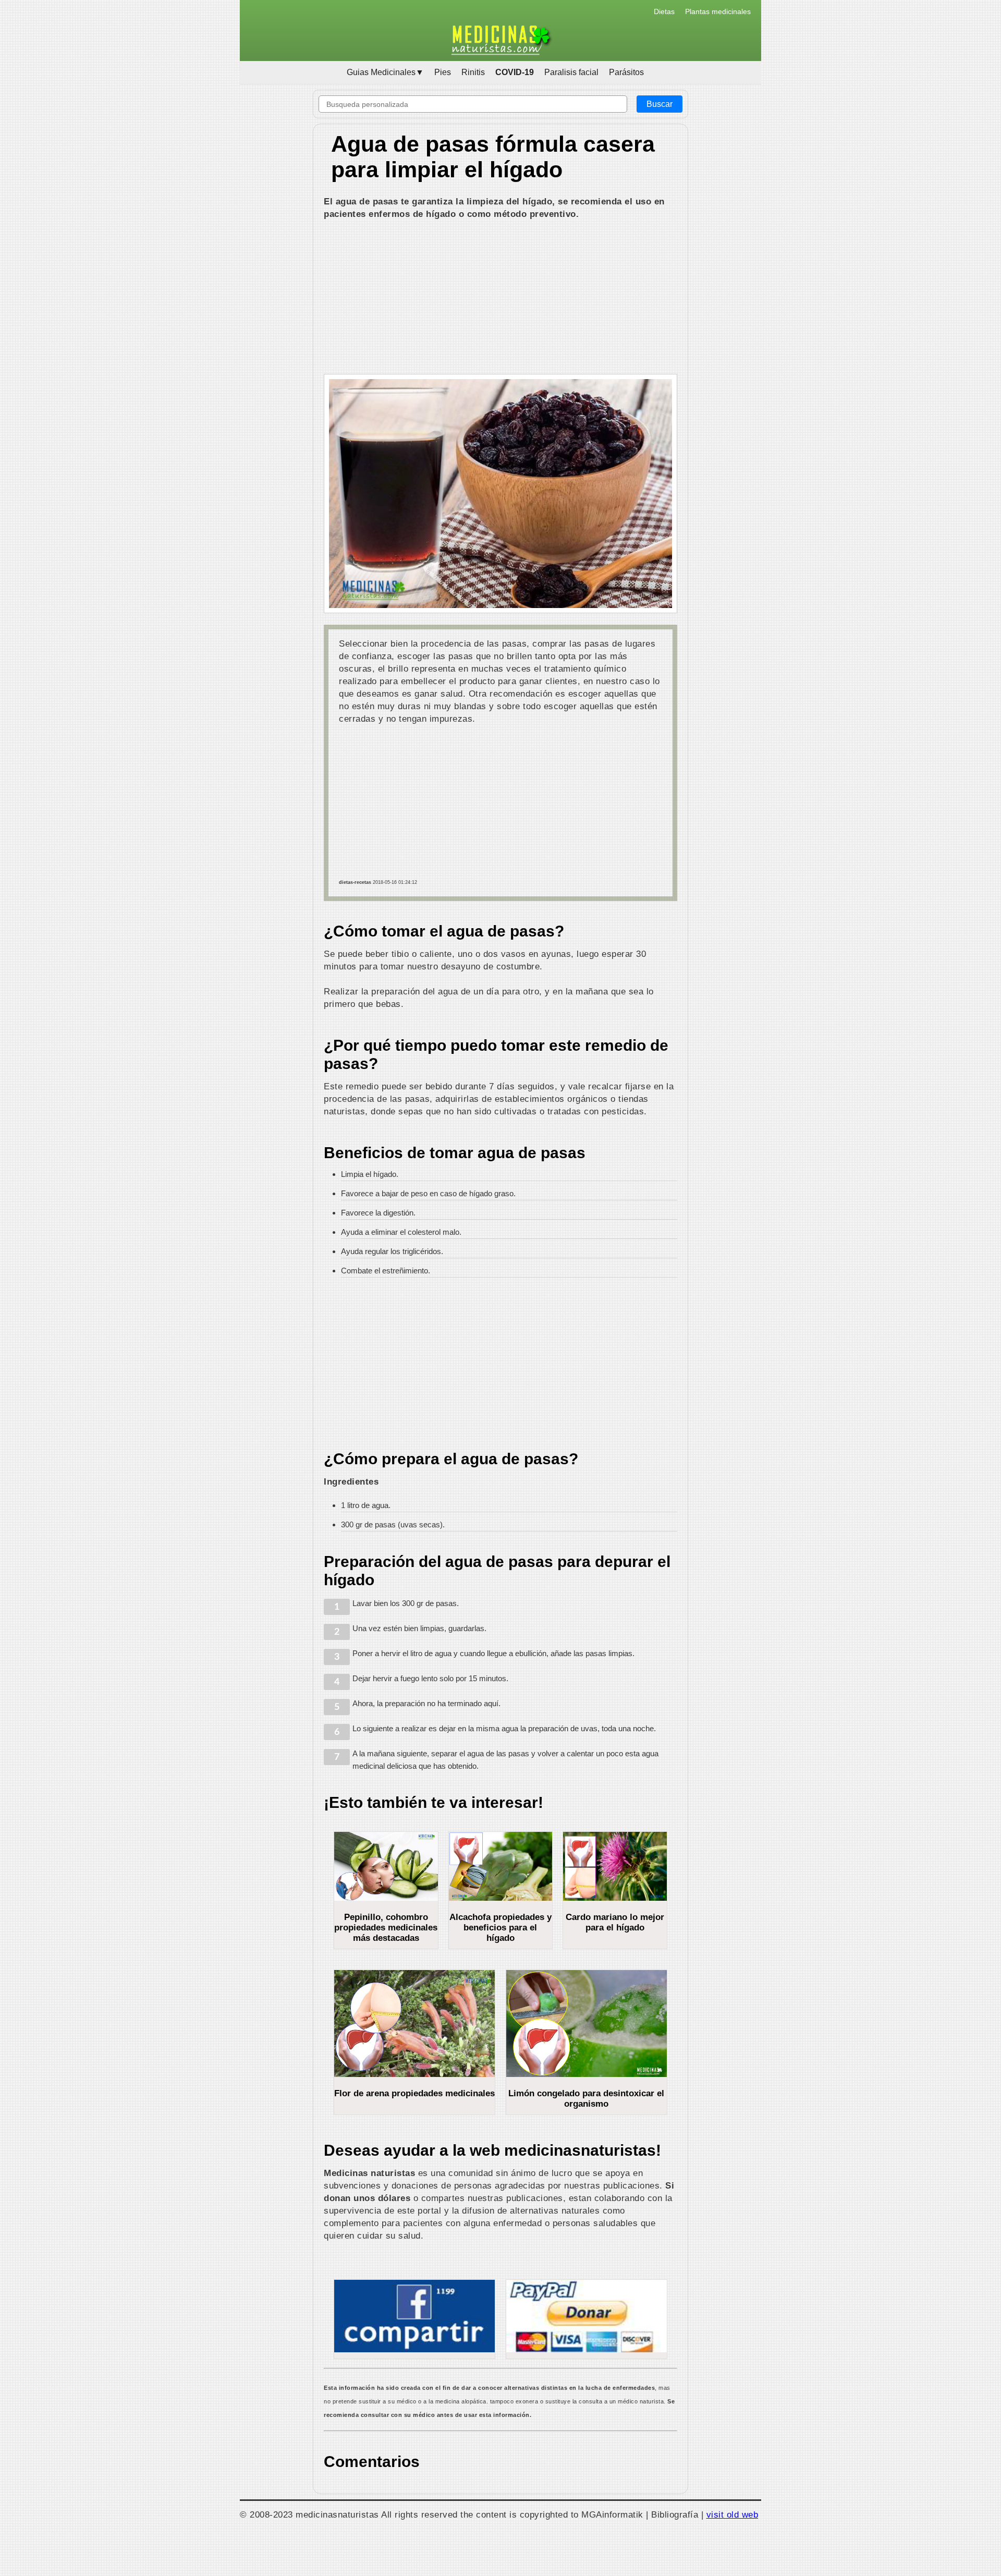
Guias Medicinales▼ (385, 72)
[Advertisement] (500, 298)
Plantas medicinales (718, 11)
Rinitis (473, 72)
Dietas (664, 11)
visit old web (733, 2514)
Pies (443, 72)
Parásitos (626, 72)
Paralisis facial (571, 72)
